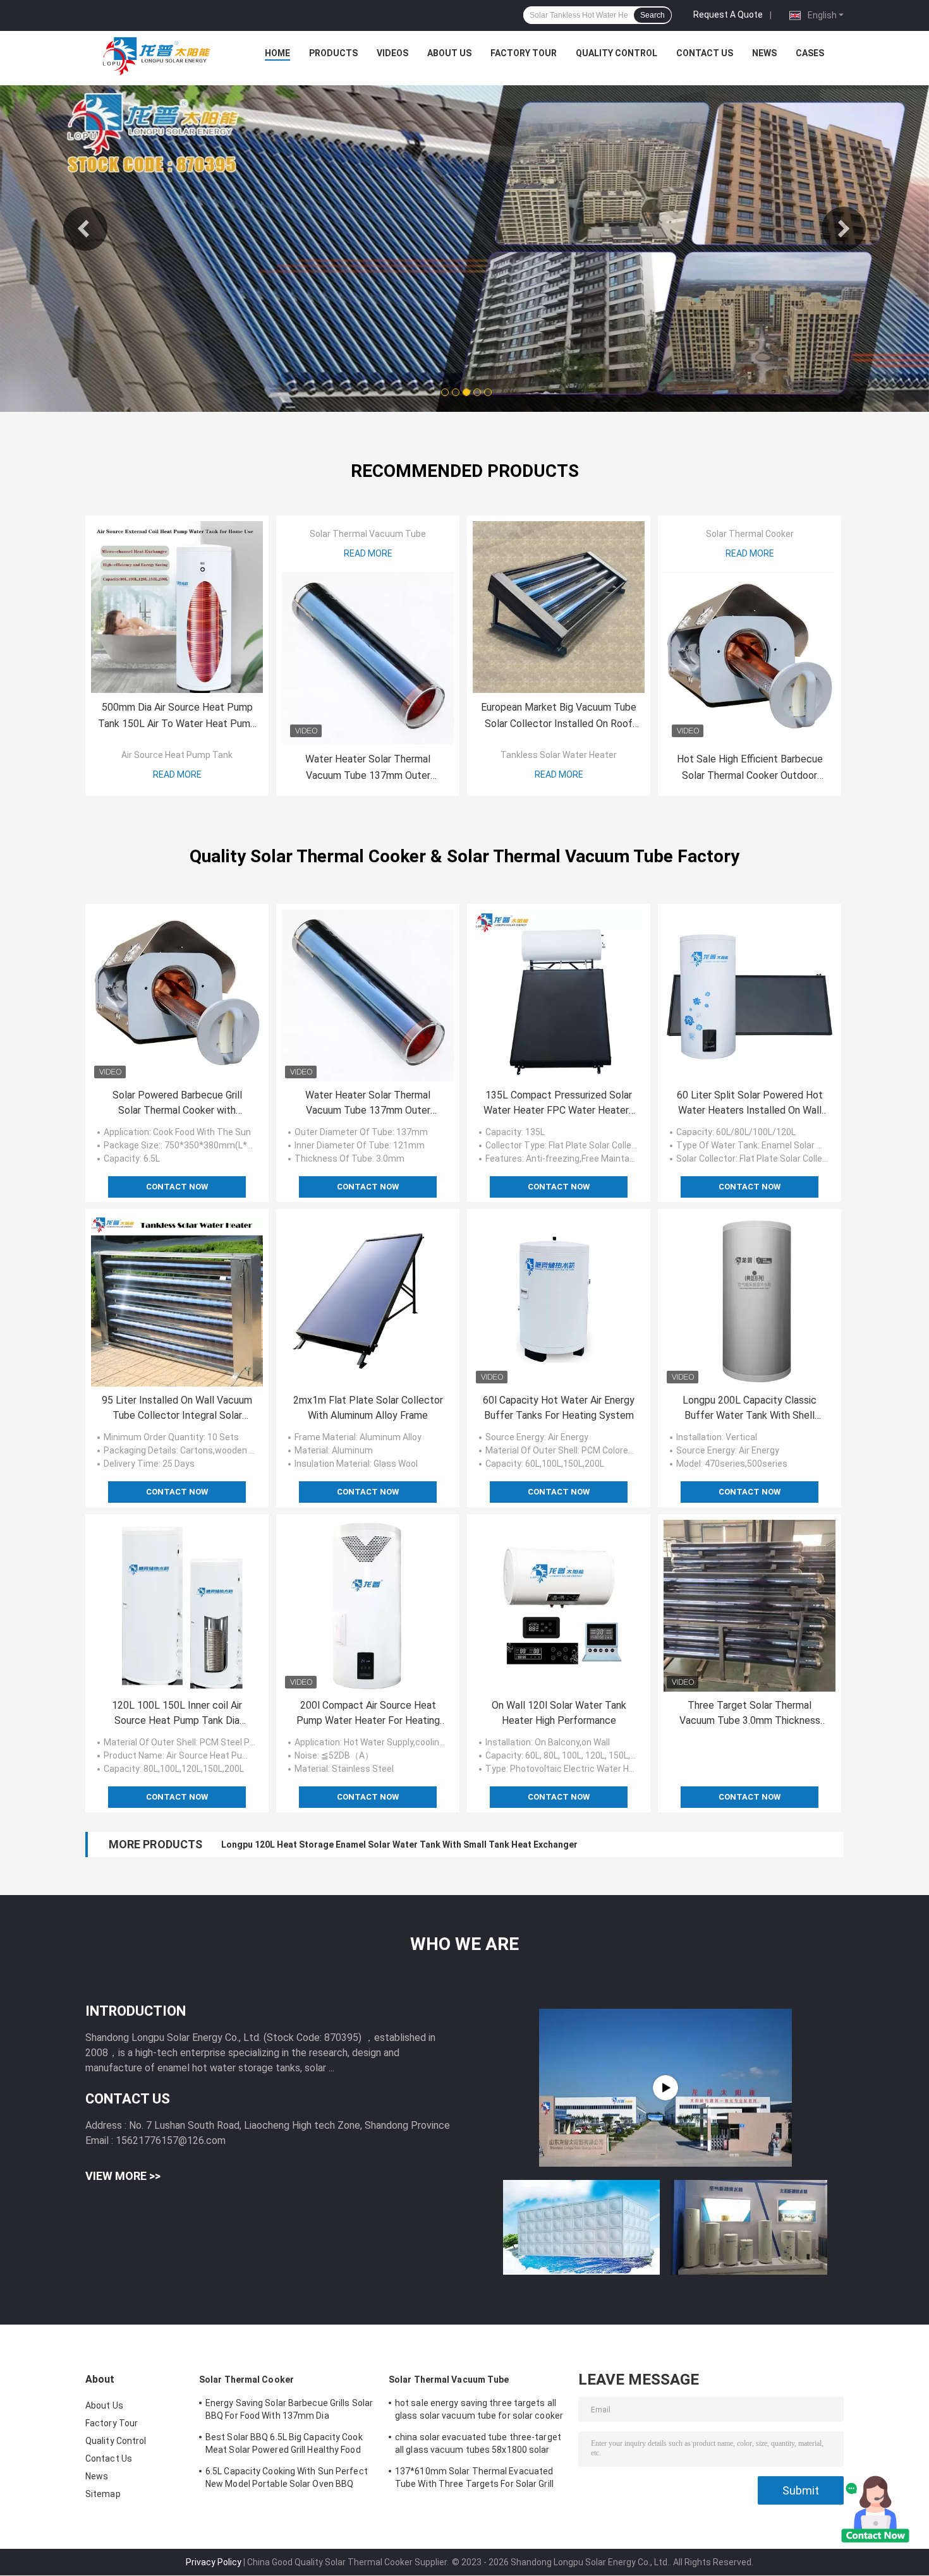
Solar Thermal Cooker (750, 534)
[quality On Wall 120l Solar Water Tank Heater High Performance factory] (559, 1606)
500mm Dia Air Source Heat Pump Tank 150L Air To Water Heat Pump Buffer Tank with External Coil (177, 717)
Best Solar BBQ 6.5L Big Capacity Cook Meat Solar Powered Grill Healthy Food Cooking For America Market (284, 2445)
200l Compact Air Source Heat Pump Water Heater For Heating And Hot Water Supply (368, 1714)
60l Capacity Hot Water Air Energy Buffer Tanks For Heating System (559, 1408)
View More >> (123, 2176)
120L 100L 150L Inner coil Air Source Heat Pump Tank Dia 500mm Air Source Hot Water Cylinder (177, 1714)
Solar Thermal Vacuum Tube (368, 534)
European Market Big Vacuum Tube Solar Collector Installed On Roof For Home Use (559, 717)
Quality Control (616, 53)
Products (333, 53)
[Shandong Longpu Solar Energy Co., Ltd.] (155, 56)
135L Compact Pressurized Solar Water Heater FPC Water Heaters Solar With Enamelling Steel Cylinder (559, 1104)
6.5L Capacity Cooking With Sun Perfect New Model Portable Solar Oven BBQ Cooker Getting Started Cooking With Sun (290, 2479)
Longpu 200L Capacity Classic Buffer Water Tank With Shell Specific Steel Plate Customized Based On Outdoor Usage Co (750, 1409)
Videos (392, 53)
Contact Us (705, 53)
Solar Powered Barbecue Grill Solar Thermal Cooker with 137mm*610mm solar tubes (177, 1104)
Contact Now (177, 1187)
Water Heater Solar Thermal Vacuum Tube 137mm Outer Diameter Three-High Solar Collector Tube (368, 768)
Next (844, 229)
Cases (810, 53)
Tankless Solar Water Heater (559, 755)
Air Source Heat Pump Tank (177, 755)
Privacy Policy (214, 2562)
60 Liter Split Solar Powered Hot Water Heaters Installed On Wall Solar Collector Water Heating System (750, 1104)
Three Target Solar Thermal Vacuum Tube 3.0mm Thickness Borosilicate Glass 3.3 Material (750, 1714)
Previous (85, 229)
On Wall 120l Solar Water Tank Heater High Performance (559, 1713)
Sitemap (103, 2494)
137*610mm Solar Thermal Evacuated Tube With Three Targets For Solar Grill (474, 2477)
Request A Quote (728, 15)
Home (277, 53)
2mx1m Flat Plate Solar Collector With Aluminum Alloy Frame (368, 1408)
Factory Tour (524, 53)
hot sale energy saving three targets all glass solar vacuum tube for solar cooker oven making (479, 2411)
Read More (177, 774)
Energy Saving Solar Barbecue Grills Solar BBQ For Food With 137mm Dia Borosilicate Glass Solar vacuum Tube (289, 2411)
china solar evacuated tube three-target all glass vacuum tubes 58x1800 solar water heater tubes (478, 2445)
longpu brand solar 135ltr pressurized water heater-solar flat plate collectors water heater (413, 1845)
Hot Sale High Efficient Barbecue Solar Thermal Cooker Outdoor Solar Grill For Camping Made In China (750, 768)
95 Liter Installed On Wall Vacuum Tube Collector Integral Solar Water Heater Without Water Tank (177, 1409)
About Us (449, 53)
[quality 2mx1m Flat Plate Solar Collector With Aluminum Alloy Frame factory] (368, 1301)
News (764, 53)
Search (653, 15)
